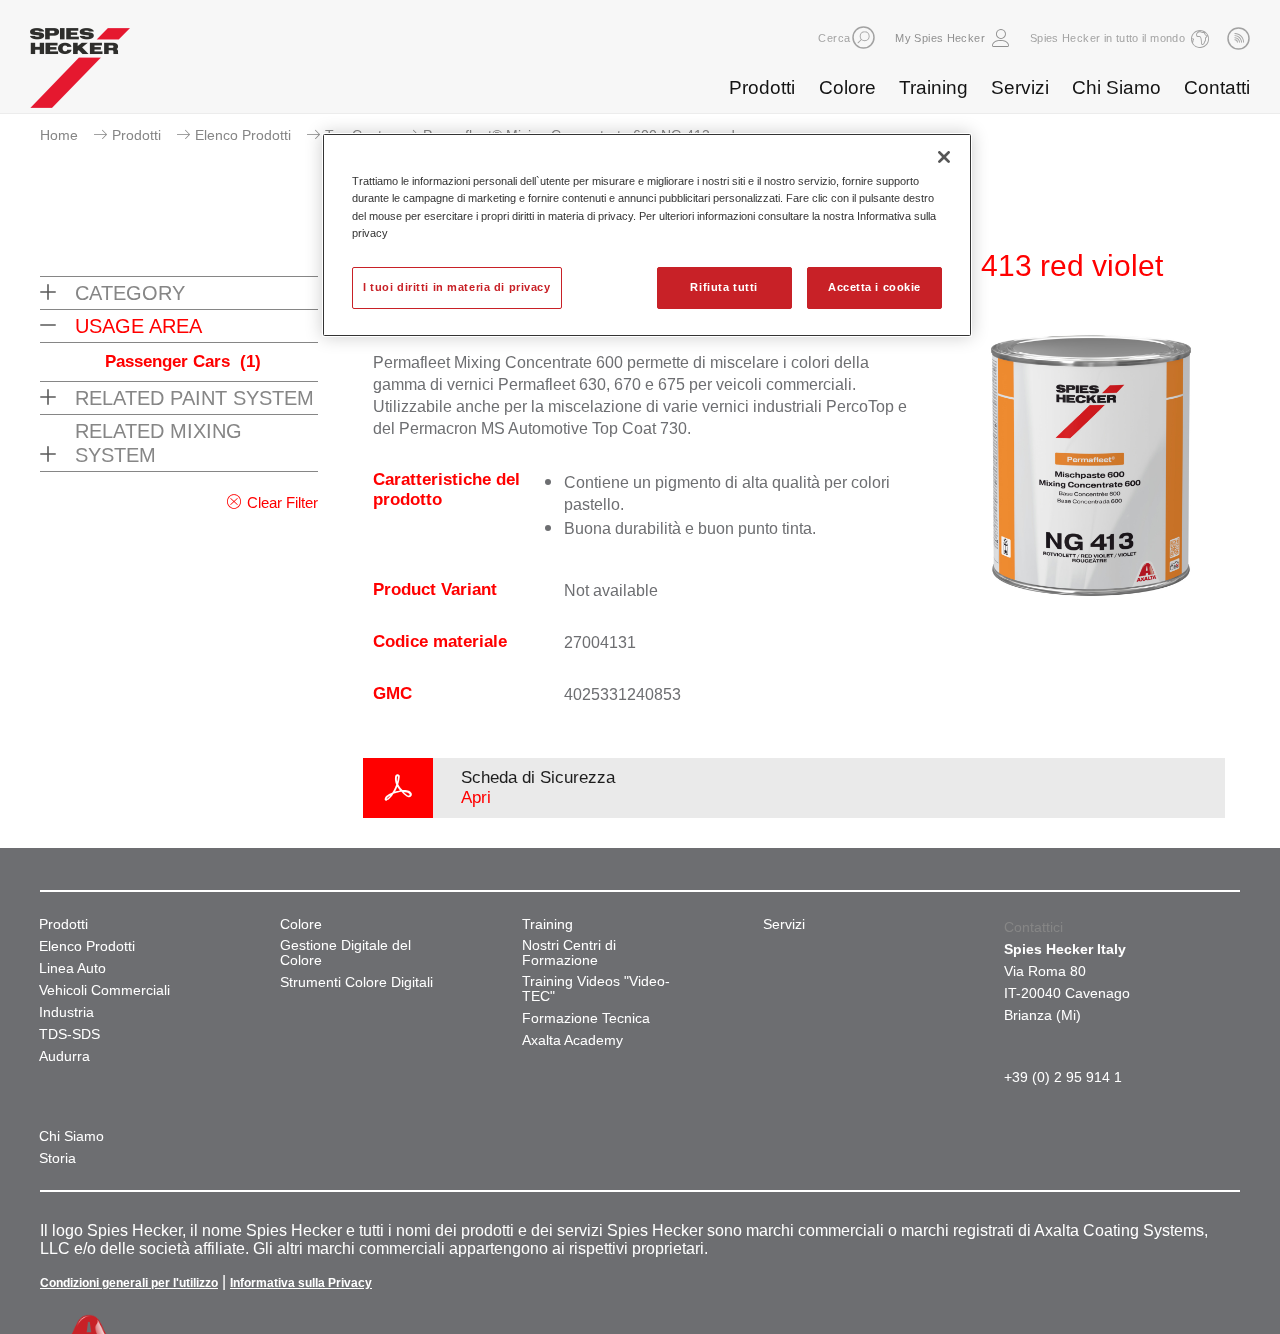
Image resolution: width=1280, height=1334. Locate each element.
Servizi (1020, 87)
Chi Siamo (1116, 87)
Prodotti (762, 87)
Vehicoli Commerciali (104, 990)
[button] (863, 37)
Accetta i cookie (874, 287)
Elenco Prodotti (243, 135)
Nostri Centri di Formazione (569, 953)
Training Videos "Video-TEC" (596, 989)
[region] (647, 234)
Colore (847, 87)
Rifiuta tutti (723, 287)
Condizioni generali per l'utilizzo (129, 1283)
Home (59, 135)
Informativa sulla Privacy (301, 1283)
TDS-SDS (69, 1034)
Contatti (1217, 87)
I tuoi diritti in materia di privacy (457, 287)
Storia (57, 1158)
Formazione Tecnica (586, 1018)
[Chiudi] (944, 157)
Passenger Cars (183, 361)
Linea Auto (72, 968)
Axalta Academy (572, 1040)
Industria (66, 1012)
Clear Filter (282, 502)
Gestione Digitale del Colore (345, 953)
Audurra (64, 1056)
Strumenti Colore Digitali (356, 982)
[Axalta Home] (80, 73)
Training (933, 87)
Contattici (1033, 927)
